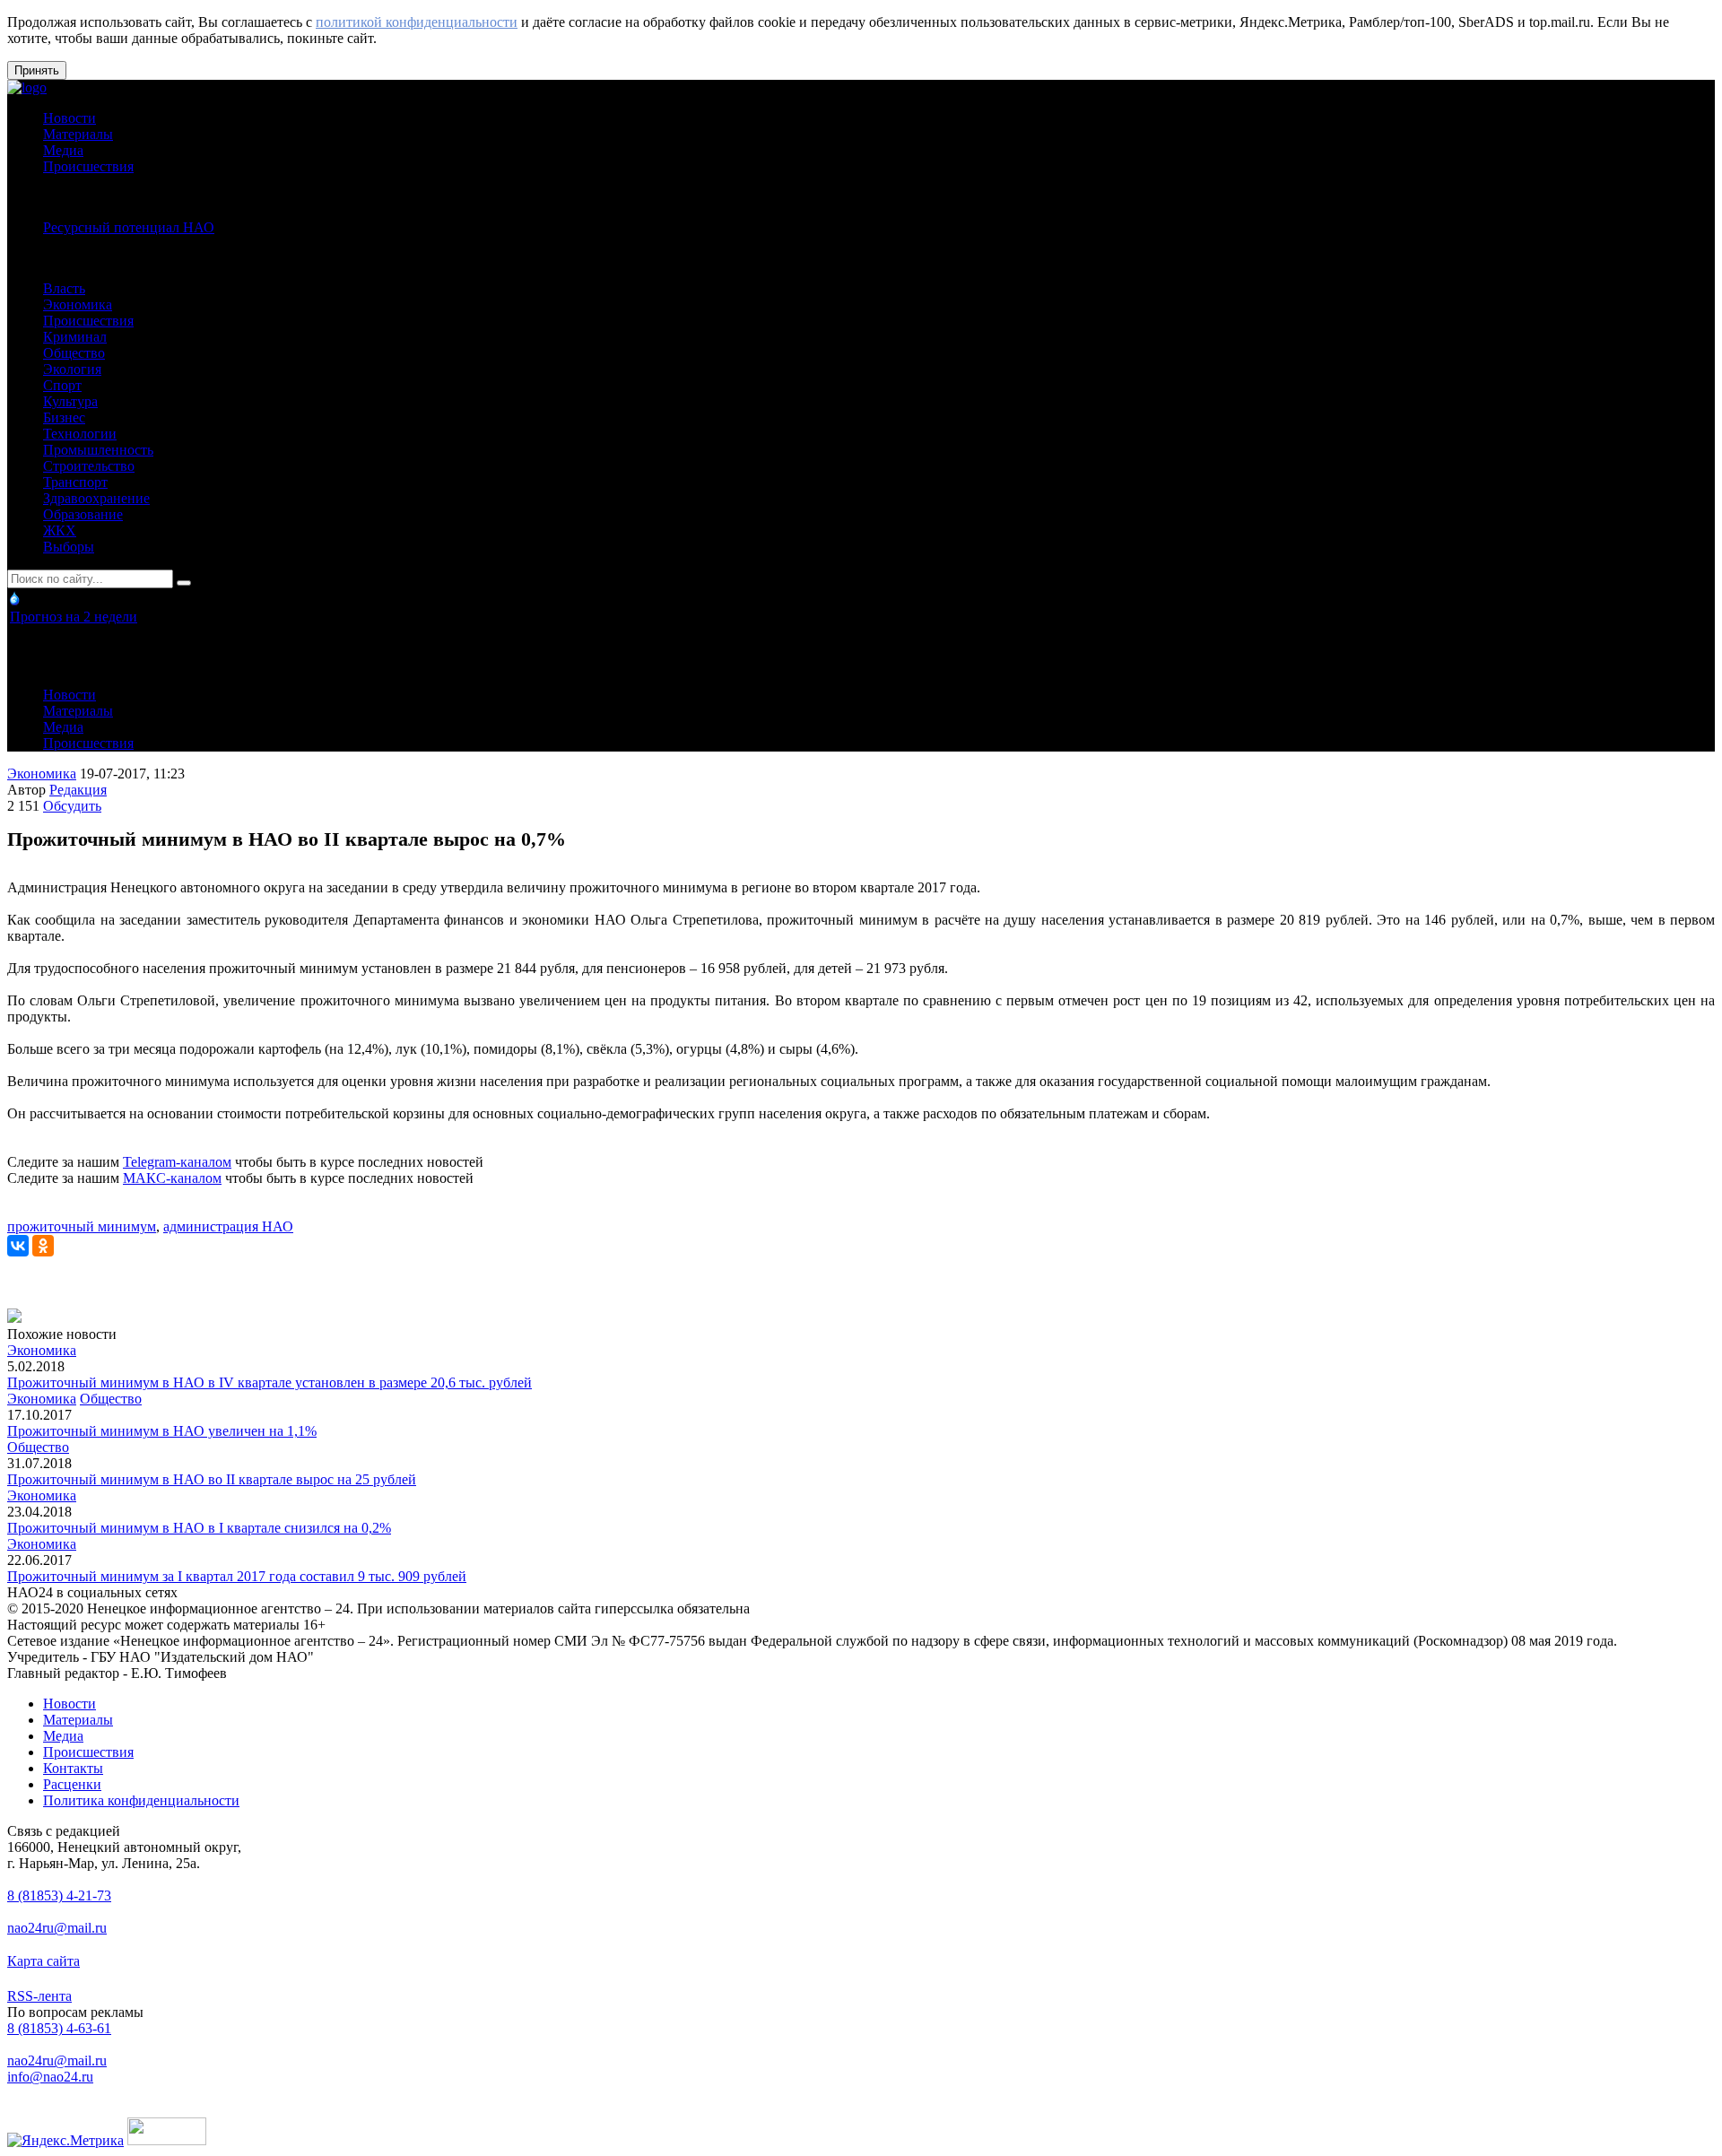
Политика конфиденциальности (141, 1800)
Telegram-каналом (177, 1162)
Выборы (69, 547)
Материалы (78, 134)
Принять (37, 70)
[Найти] (184, 583)
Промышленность (98, 450)
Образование (83, 514)
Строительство (89, 466)
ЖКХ (60, 530)
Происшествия (88, 166)
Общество (74, 353)
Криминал (75, 337)
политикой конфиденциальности (417, 22)
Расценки (72, 1784)
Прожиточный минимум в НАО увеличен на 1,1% (162, 1431)
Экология (72, 369)
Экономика (78, 304)
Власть (64, 288)
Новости (70, 118)
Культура (70, 401)
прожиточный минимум (82, 1226)
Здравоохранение (96, 498)
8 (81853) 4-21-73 (59, 1895)
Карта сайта (43, 1961)
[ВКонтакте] (18, 1246)
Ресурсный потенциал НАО (129, 227)
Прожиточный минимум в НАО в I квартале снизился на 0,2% (199, 1528)
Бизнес (64, 417)
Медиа (63, 150)
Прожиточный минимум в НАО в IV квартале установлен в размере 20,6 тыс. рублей (270, 1382)
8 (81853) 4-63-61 (59, 2028)
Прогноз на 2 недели (74, 617)
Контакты (73, 1768)
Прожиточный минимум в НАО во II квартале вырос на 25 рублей (212, 1479)
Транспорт (75, 482)
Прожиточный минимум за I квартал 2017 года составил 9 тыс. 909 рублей (237, 1576)
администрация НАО (228, 1226)
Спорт (62, 385)
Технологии (80, 434)
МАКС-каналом (172, 1178)
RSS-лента (39, 1996)
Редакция (78, 790)
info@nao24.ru (50, 2077)
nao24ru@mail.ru (57, 1928)
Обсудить (72, 806)
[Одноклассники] (43, 1246)
